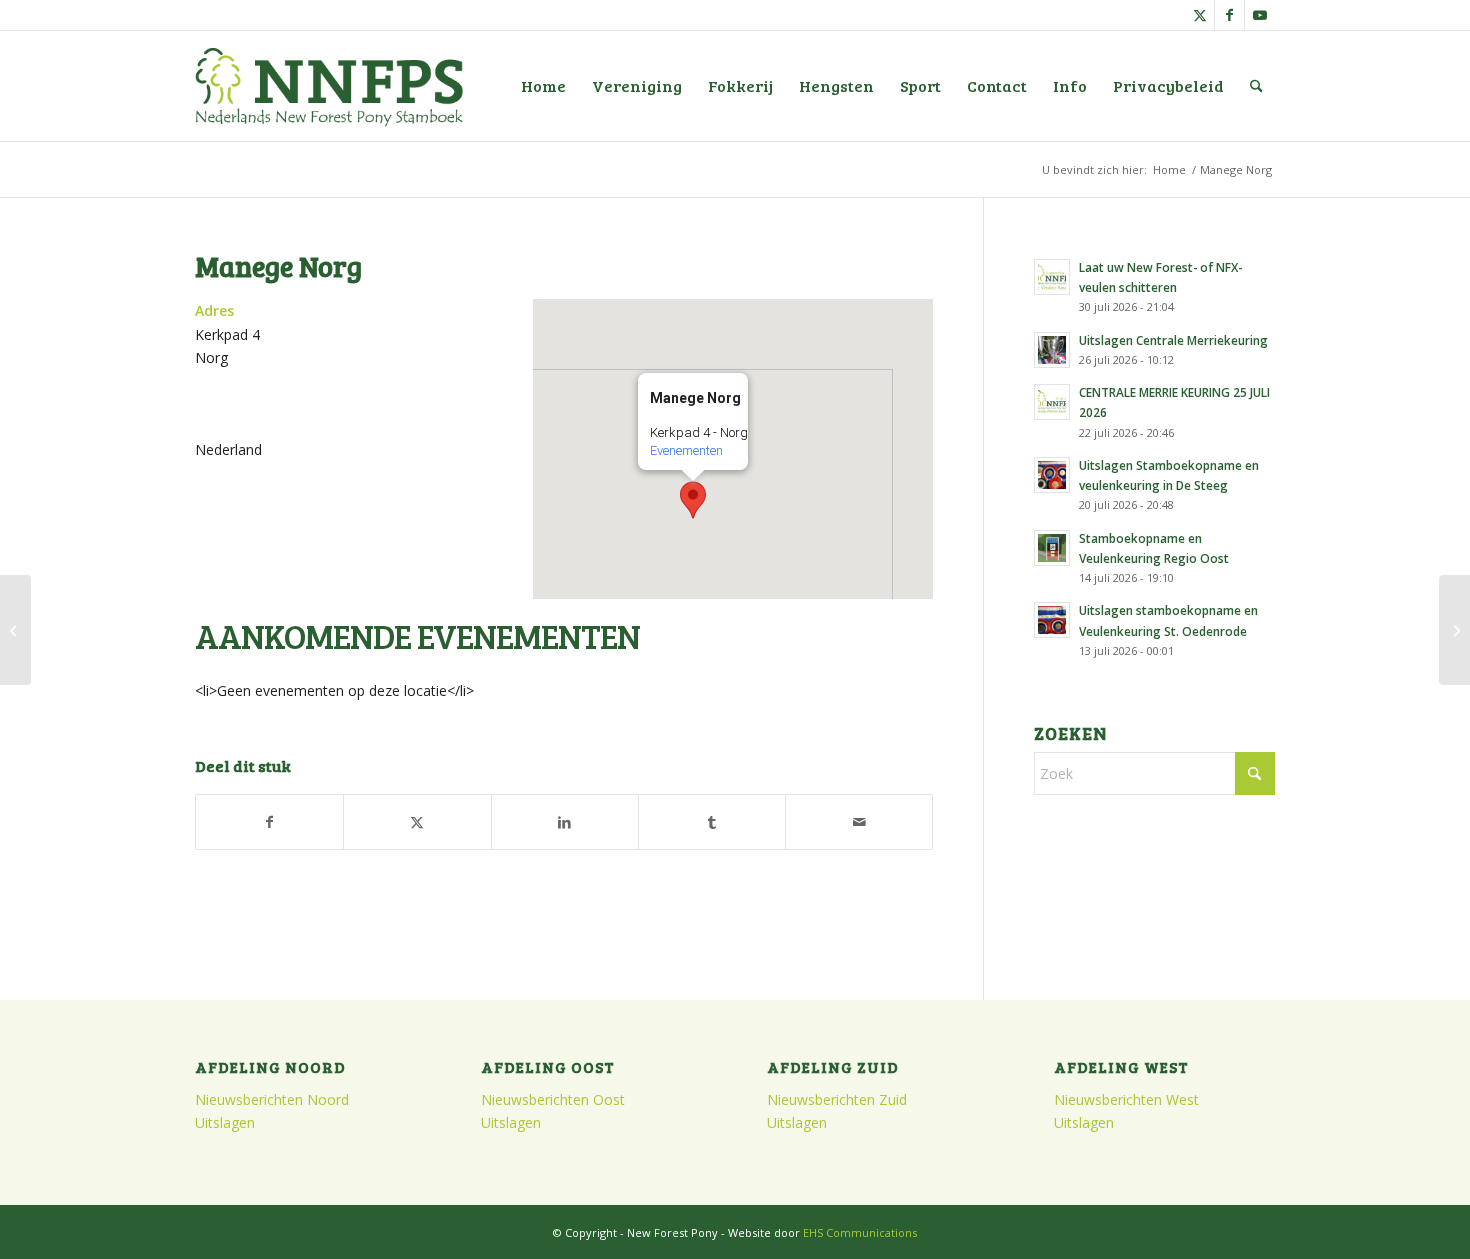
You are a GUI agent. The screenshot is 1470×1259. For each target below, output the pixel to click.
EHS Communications (860, 1232)
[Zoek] (1256, 86)
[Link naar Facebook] (1229, 15)
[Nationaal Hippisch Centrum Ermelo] (15, 630)
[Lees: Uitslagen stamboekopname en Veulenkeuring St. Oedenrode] (1052, 620)
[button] (693, 500)
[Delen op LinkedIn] (565, 822)
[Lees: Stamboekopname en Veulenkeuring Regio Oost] (1052, 548)
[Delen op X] (417, 822)
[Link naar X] (1199, 15)
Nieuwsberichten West (1126, 1099)
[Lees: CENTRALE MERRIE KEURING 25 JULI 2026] (1052, 402)
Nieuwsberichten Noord (272, 1099)
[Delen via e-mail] (859, 822)
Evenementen (686, 450)
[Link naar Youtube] (1260, 15)
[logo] (329, 86)
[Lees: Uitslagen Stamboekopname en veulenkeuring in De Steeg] (1052, 475)
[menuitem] (543, 86)
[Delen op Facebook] (269, 822)
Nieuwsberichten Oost (553, 1099)
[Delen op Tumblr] (712, 822)
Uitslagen (225, 1122)
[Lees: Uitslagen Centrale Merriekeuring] (1052, 350)
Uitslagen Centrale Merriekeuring (1173, 340)
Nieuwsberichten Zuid (837, 1099)
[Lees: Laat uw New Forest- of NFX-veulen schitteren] (1052, 277)
